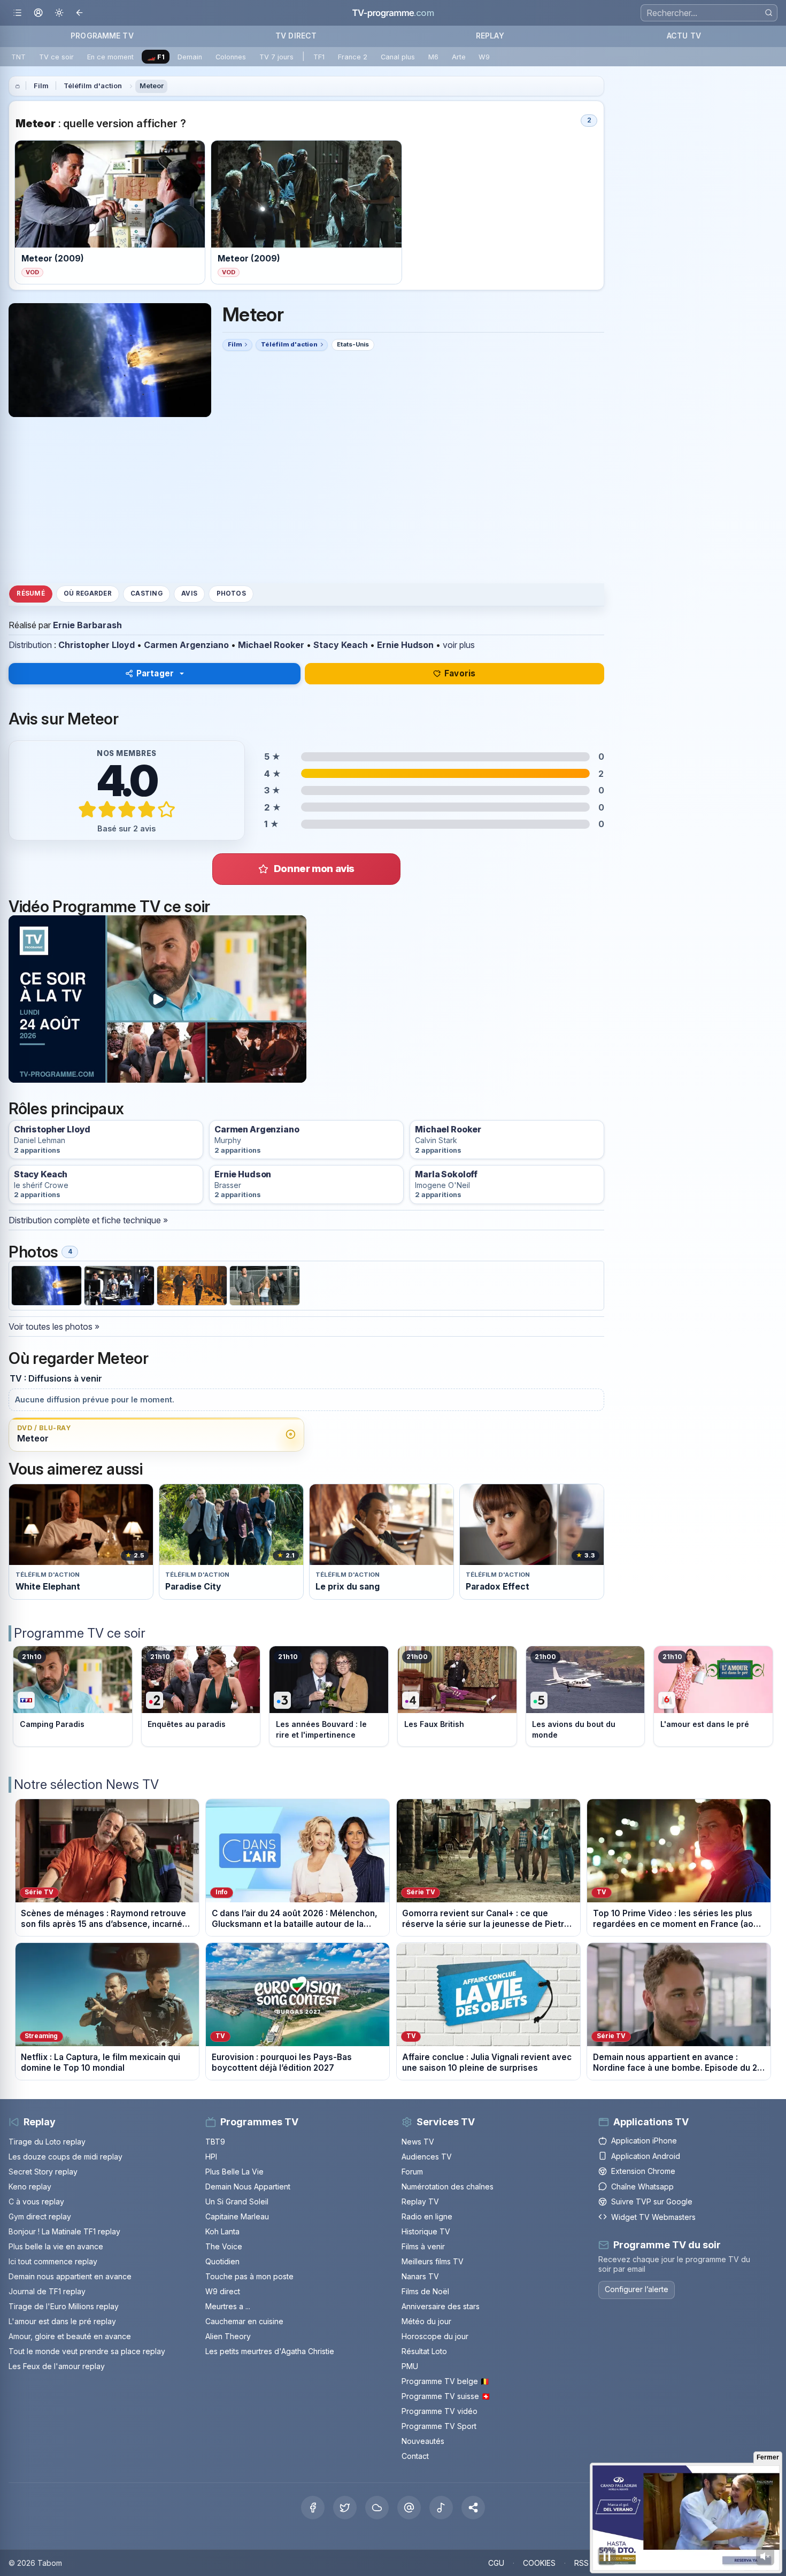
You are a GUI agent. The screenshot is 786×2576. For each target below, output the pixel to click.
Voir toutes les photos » (54, 1326)
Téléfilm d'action (93, 86)
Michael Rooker (271, 645)
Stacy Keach (341, 645)
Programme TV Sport (439, 2426)
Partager (155, 673)
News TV (418, 2142)
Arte (459, 57)
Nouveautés (423, 2441)
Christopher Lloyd (97, 645)
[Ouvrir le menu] (17, 13)
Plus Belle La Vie (234, 2172)
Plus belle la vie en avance (56, 2246)
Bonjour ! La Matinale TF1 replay (64, 2231)
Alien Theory (228, 2336)
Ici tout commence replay (53, 2261)
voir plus (459, 645)
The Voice (224, 2246)
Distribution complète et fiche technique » (88, 1220)
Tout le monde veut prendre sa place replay (87, 2351)
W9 (484, 57)
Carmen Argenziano (186, 645)
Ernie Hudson (405, 645)
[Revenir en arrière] (80, 13)
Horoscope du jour (435, 2336)
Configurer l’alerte (637, 2289)
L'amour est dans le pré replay (62, 2321)
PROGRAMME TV (102, 36)
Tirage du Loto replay (47, 2142)
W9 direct (223, 2291)
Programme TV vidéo (440, 2411)
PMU (410, 2366)
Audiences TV (427, 2157)
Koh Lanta (222, 2231)
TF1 (319, 57)
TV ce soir (56, 57)
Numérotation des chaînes (448, 2186)
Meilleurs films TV (433, 2261)
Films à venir (423, 2246)
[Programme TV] (18, 86)
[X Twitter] (345, 2508)
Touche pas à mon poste (249, 2276)
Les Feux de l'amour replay (57, 2366)
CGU (496, 2563)
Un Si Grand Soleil (237, 2201)
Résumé (30, 593)
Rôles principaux (66, 1109)
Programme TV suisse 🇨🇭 (446, 2396)
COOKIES (539, 2563)
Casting (147, 593)
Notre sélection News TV (86, 1784)
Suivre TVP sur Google (652, 2201)
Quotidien (222, 2261)
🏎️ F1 (156, 57)
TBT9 (215, 2142)
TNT (18, 57)
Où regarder (88, 593)
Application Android (646, 2156)
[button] (473, 2508)
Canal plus (398, 57)
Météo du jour (426, 2321)
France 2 (353, 57)
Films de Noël (425, 2291)
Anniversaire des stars (441, 2306)
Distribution (30, 645)
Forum (412, 2172)
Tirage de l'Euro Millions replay (64, 2306)
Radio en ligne (427, 2216)
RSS (581, 2563)
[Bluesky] (377, 2508)
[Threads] (409, 2508)
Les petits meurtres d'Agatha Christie (270, 2351)
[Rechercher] (769, 13)
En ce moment (110, 57)
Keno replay (30, 2186)
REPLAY (490, 36)
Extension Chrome (643, 2171)
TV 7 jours (276, 57)
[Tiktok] (441, 2508)
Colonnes (231, 57)
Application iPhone (644, 2141)
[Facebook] (313, 2508)
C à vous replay (36, 2201)
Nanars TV (420, 2276)
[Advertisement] (306, 500)
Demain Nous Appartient (248, 2186)
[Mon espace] (38, 13)
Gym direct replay (40, 2216)
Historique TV (426, 2231)
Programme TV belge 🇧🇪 (445, 2381)
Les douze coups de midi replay (65, 2157)
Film (41, 86)
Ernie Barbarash (87, 625)
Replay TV (420, 2201)
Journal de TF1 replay (47, 2291)
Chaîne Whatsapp (642, 2186)
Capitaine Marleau (237, 2216)
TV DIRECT (296, 36)
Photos (231, 593)
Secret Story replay (43, 2172)
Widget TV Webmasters (653, 2217)
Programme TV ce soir (80, 1633)
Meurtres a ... (228, 2306)
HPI (211, 2157)
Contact (415, 2456)
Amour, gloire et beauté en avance (70, 2336)
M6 (433, 57)
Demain (190, 57)
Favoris (460, 673)
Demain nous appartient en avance (70, 2276)
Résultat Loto (424, 2351)
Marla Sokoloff (446, 1174)
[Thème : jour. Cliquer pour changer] (59, 13)
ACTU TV (684, 36)
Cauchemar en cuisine (244, 2321)
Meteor (152, 86)
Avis (189, 593)
